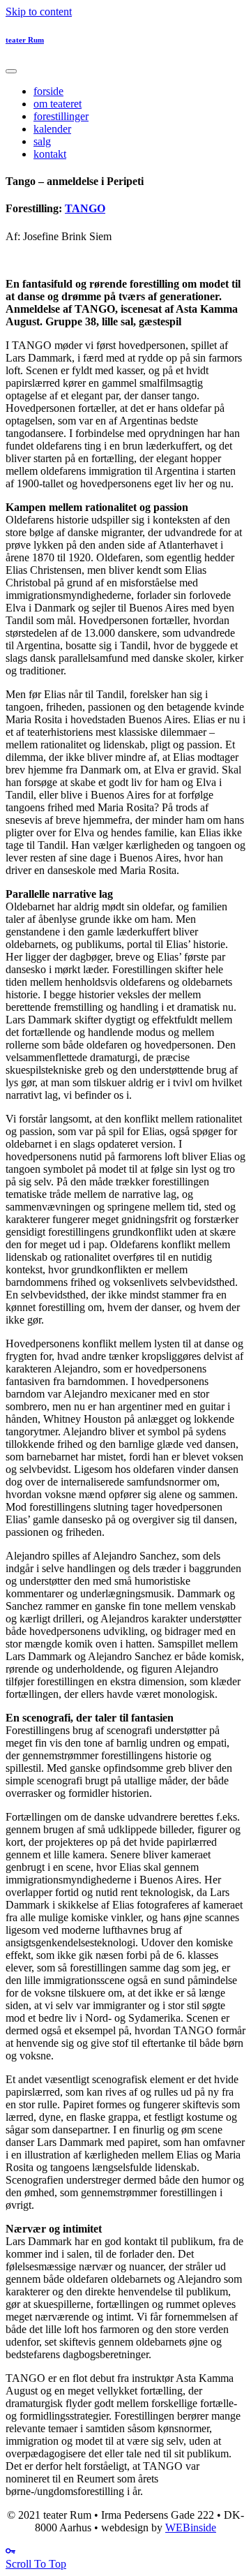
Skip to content (39, 12)
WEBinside (191, 2527)
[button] (36, 2564)
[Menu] (11, 71)
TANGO (85, 208)
